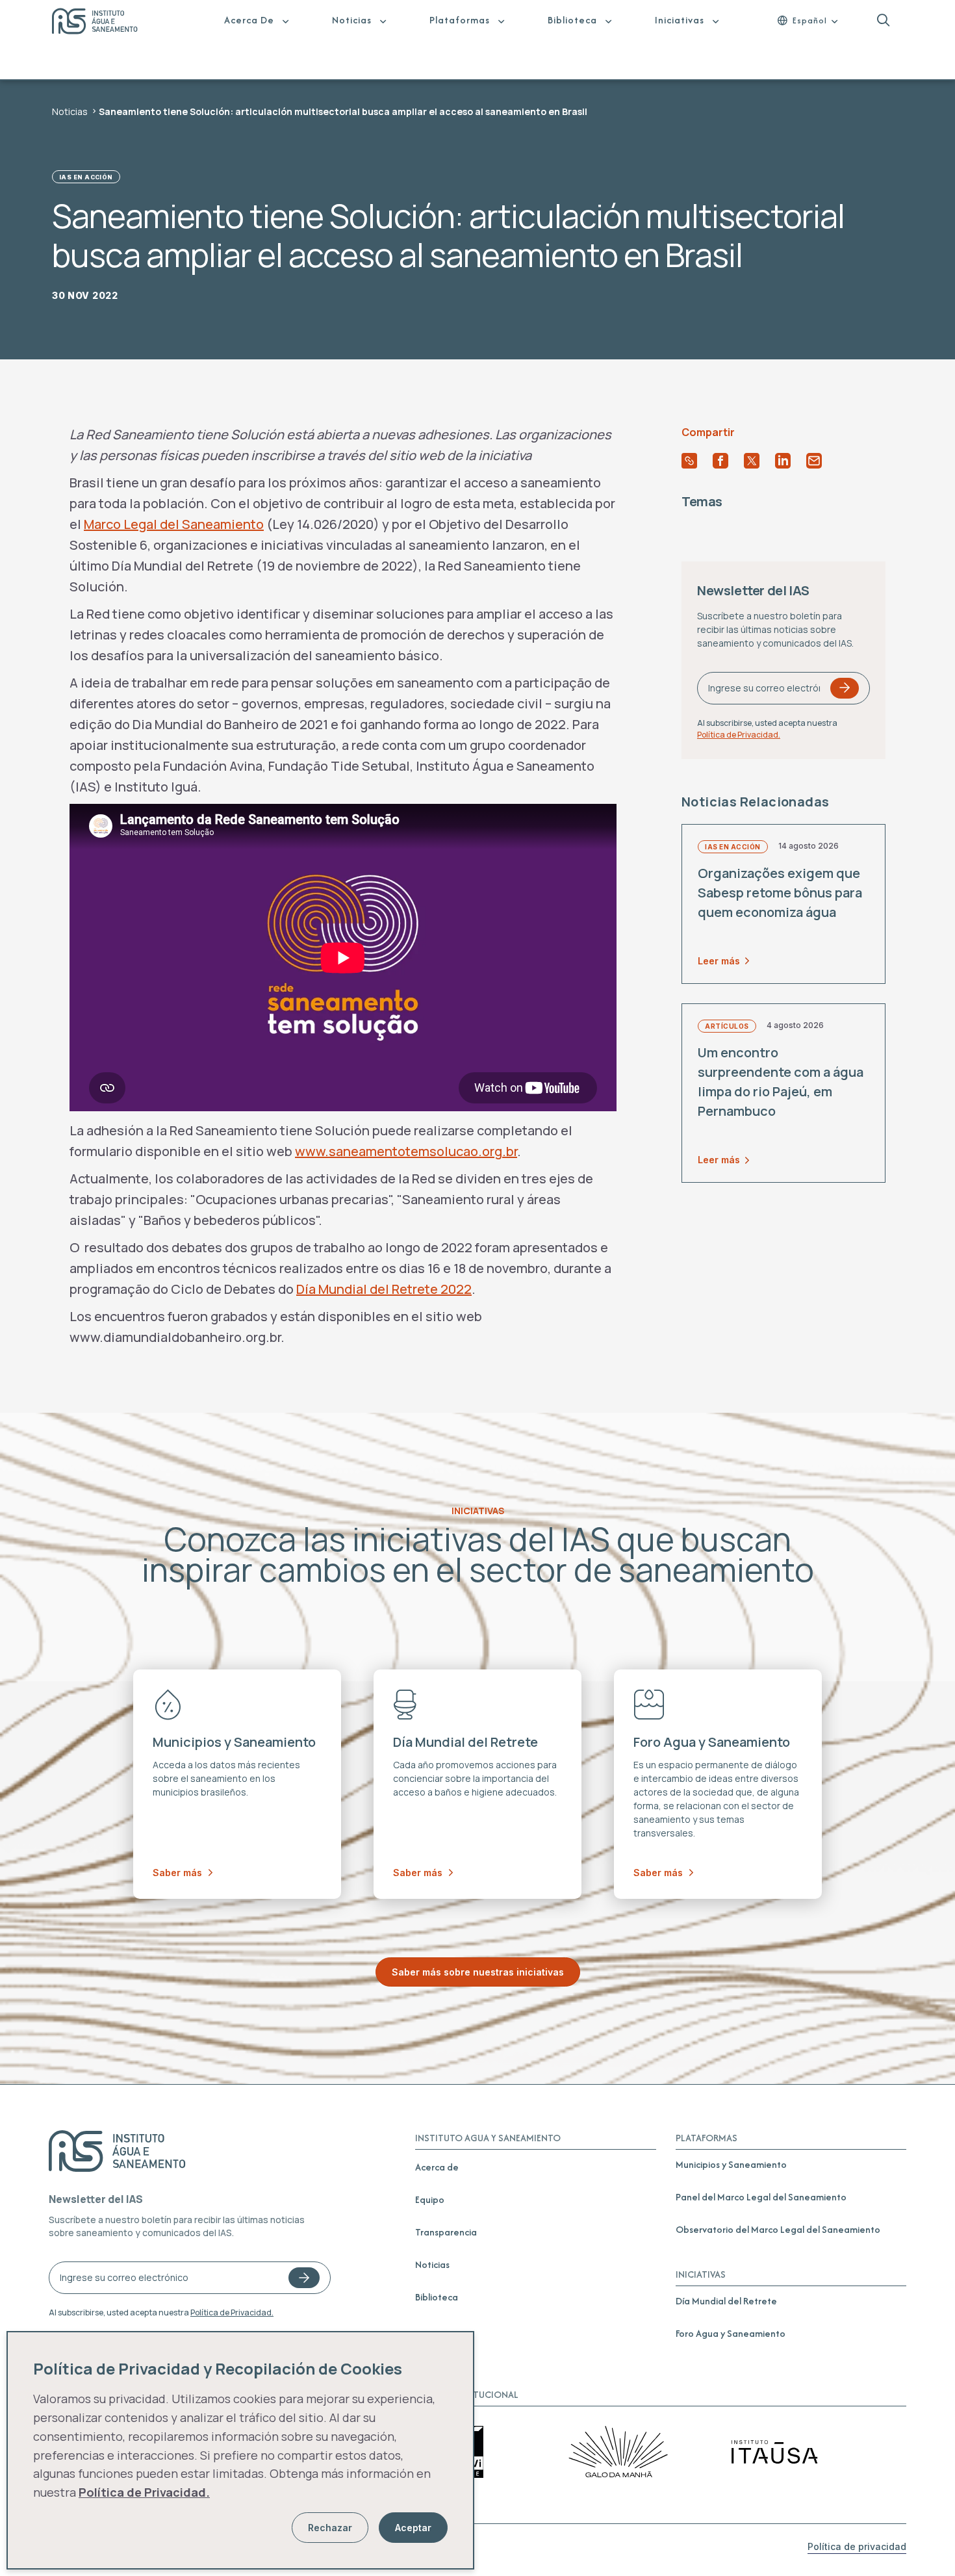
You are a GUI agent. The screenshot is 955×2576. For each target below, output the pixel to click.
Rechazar (330, 2528)
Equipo (430, 2199)
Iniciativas (680, 20)
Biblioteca (572, 20)
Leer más (719, 960)
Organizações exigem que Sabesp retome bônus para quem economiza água (780, 892)
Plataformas (460, 20)
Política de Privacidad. (739, 734)
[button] (883, 20)
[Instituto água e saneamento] (103, 23)
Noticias (352, 20)
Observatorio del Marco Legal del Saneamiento (778, 2229)
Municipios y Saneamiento (731, 2164)
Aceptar (413, 2528)
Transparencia (446, 2232)
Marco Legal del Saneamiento (174, 524)
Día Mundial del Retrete (726, 2301)
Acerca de (249, 20)
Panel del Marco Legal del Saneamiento (761, 2197)
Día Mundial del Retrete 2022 (384, 1289)
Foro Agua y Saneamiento (731, 2333)
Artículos (727, 1026)
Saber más (177, 1873)
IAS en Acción (86, 177)
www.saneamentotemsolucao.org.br (406, 1151)
